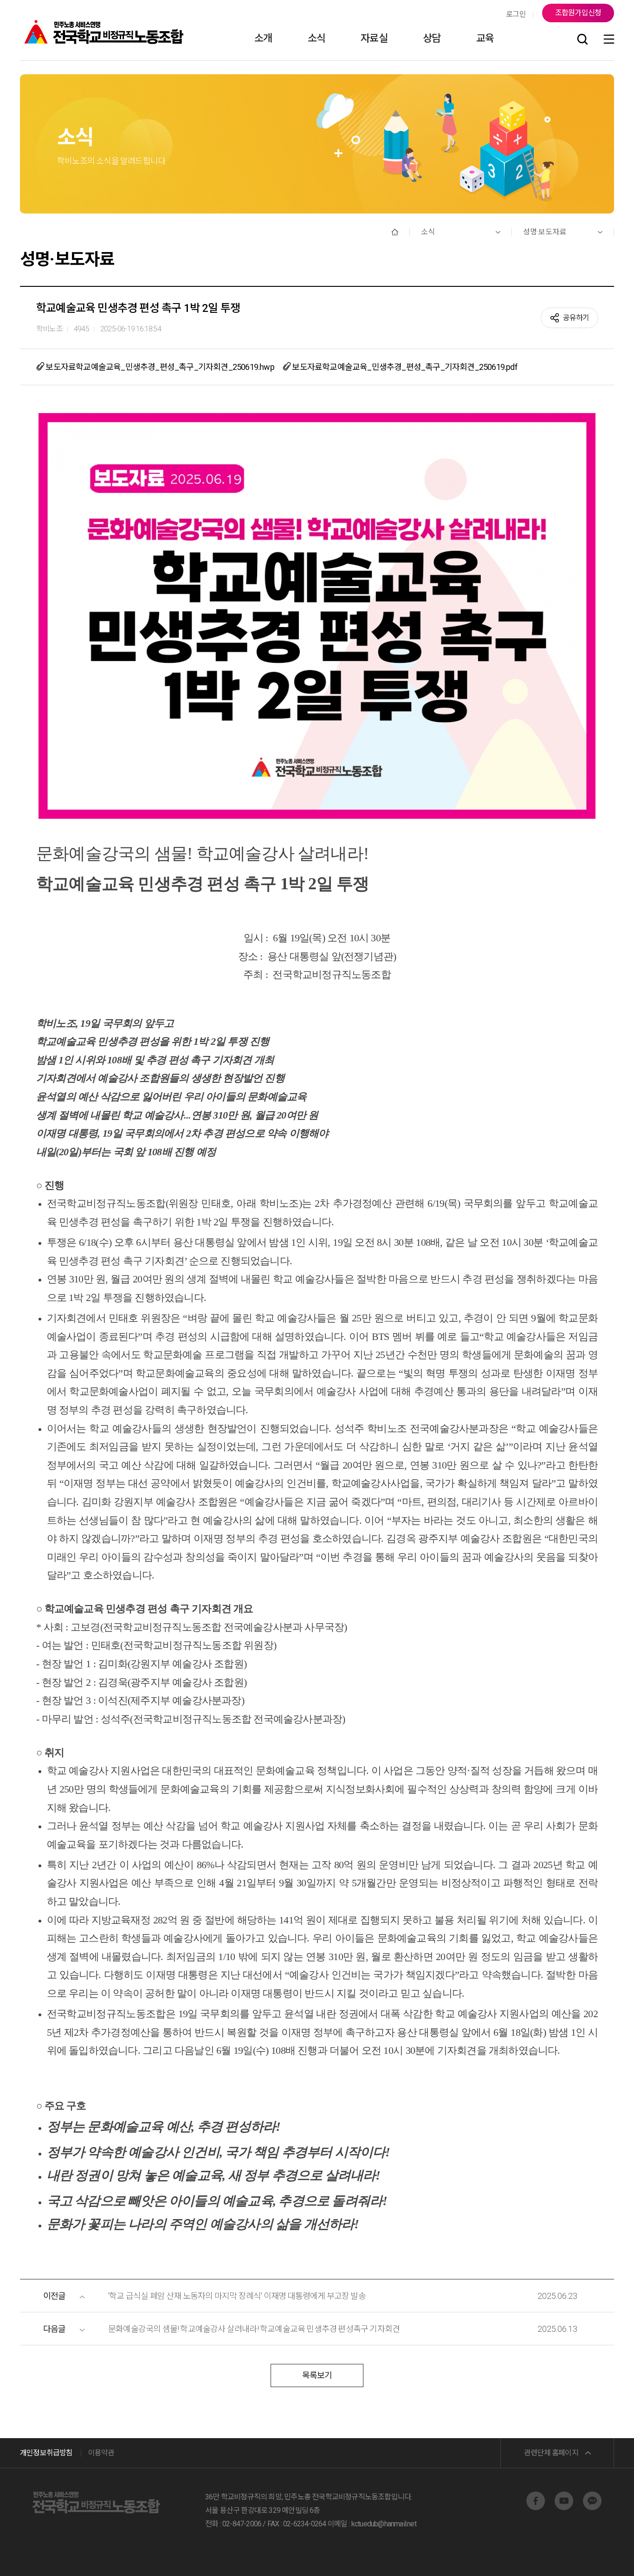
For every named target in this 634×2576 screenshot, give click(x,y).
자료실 (374, 38)
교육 (485, 38)
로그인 (516, 14)
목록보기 (317, 2375)
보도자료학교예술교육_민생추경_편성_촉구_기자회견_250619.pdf (404, 367)
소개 (263, 38)
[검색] (582, 40)
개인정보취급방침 (46, 2453)
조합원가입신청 (578, 13)
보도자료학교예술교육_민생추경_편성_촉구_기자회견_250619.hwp (159, 367)
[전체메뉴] (609, 40)
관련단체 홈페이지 (551, 2453)
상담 (432, 38)
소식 (317, 38)
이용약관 (101, 2453)
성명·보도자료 (545, 232)
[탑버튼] (603, 2556)
